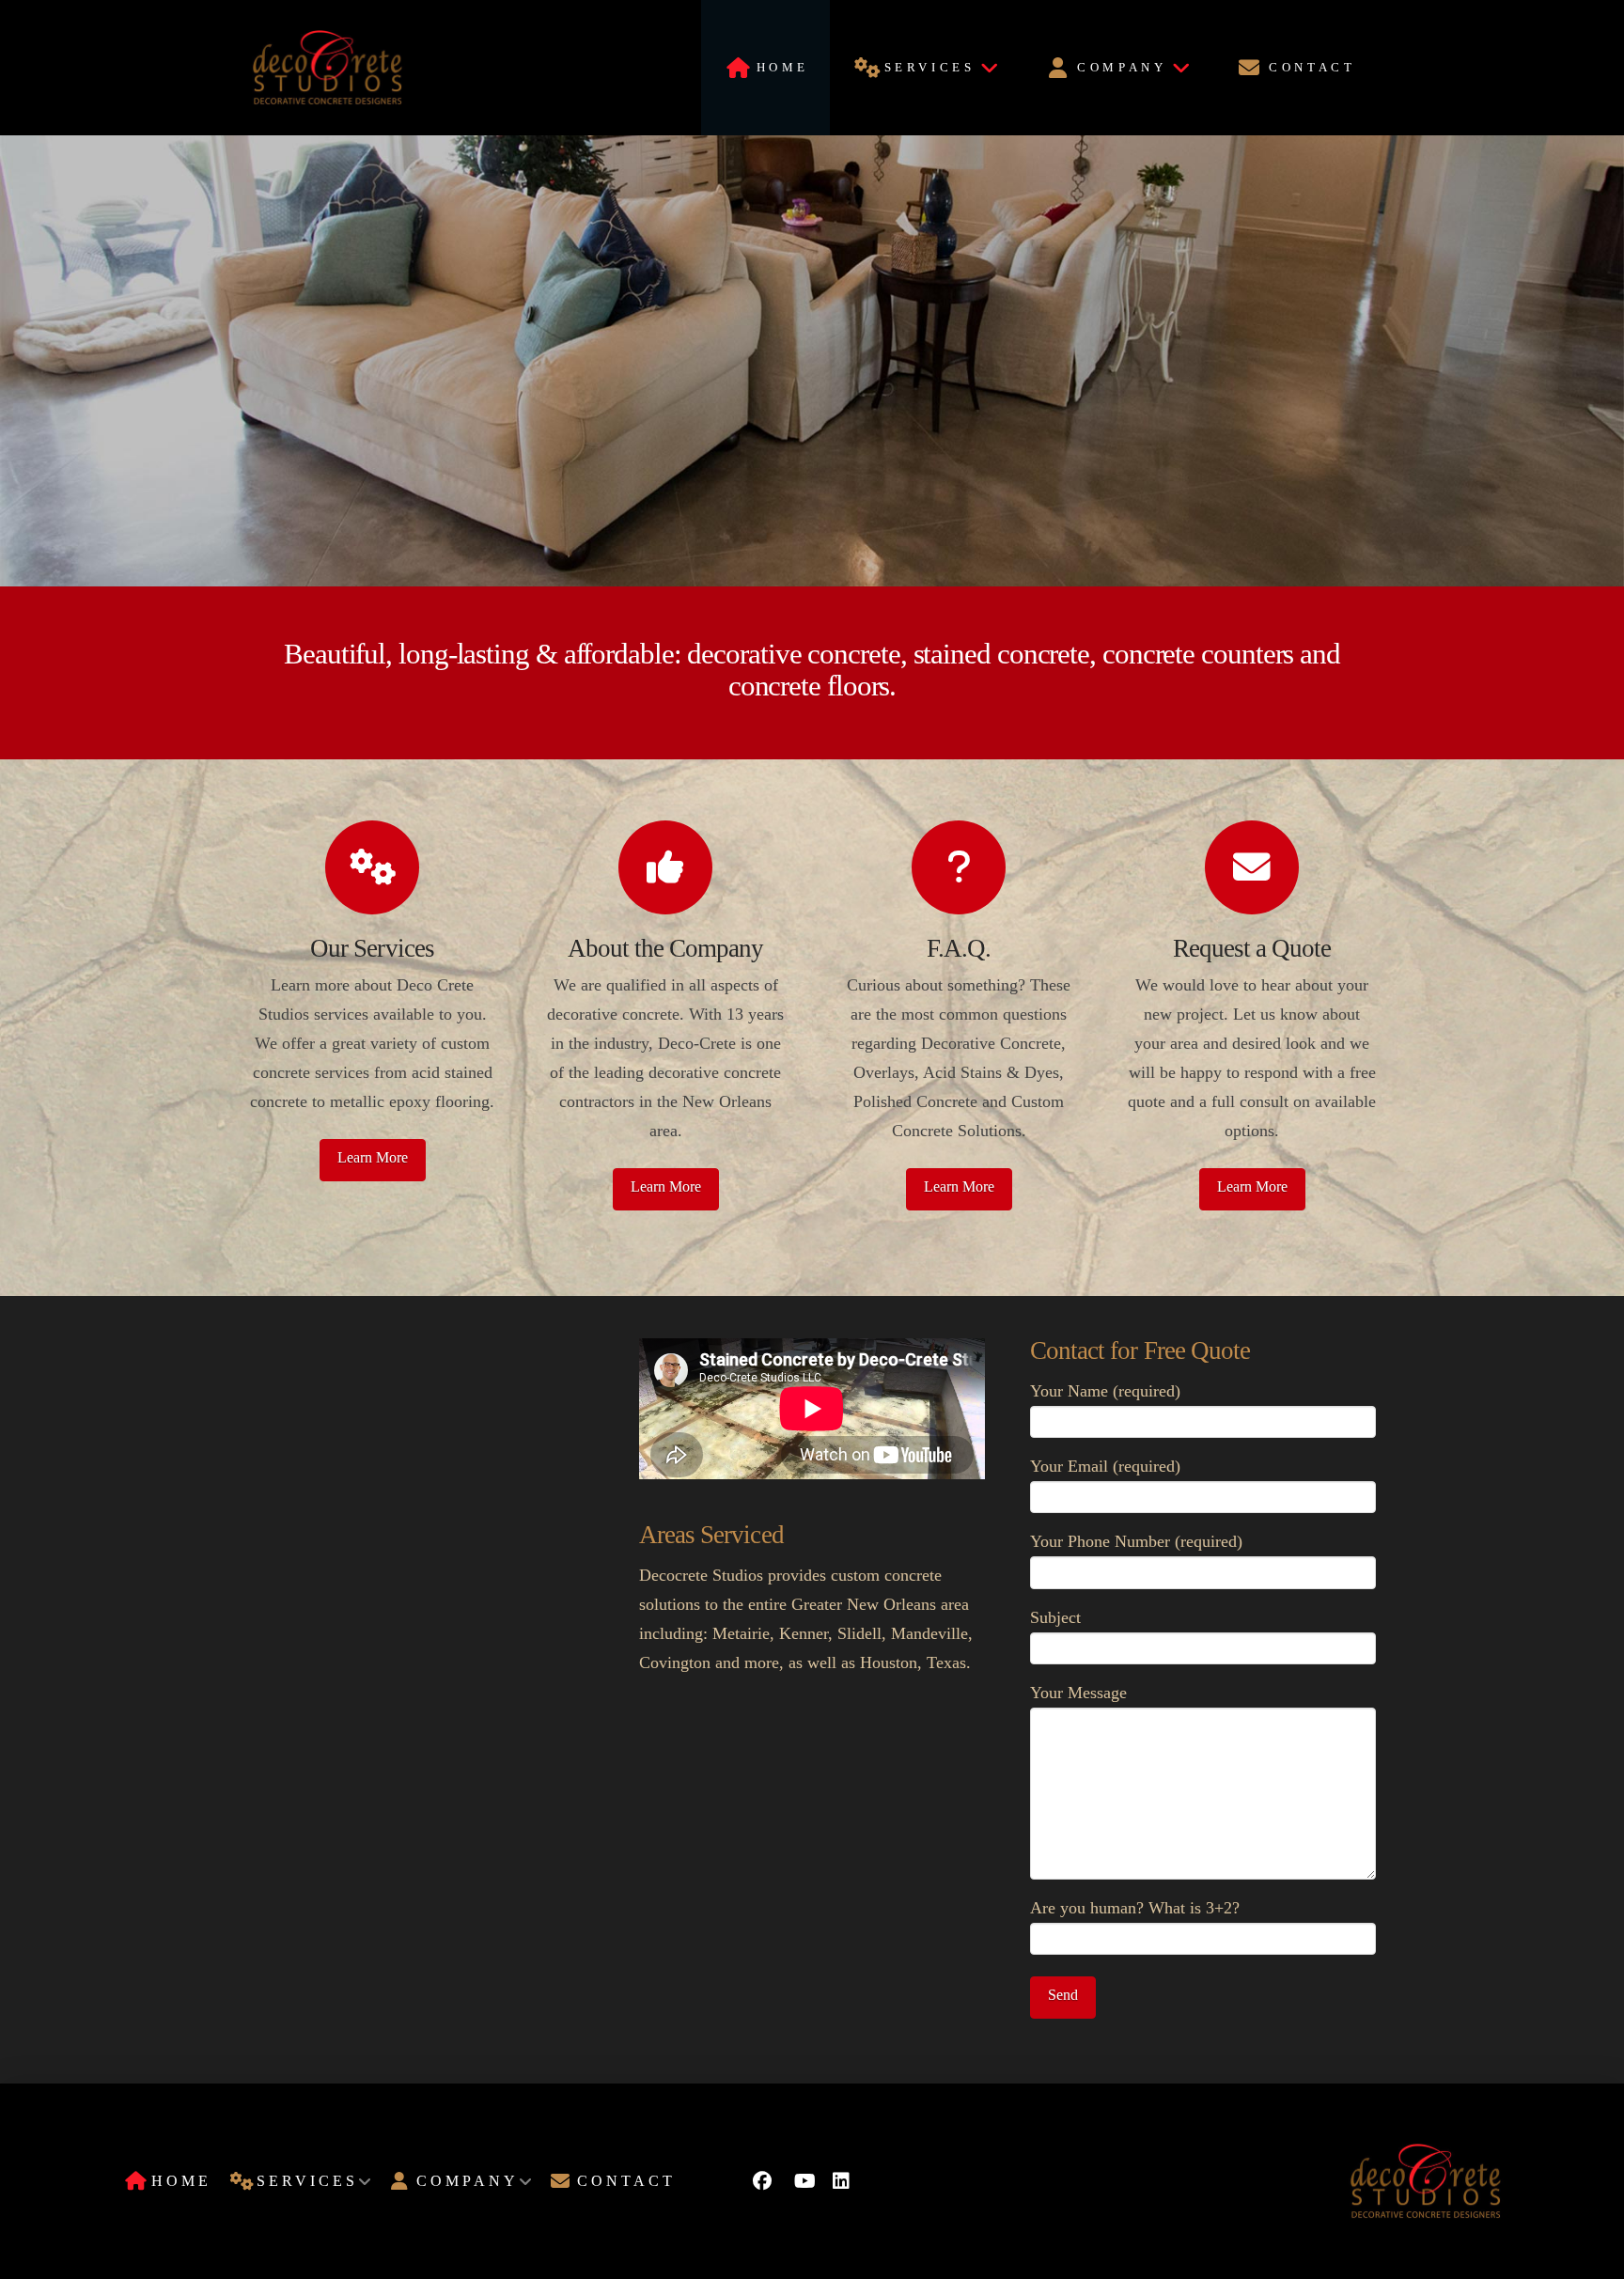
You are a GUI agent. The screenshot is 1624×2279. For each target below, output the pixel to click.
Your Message (1078, 1693)
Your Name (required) (1105, 1391)
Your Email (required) (1105, 1466)
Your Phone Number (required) (1136, 1541)
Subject (1055, 1617)
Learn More (373, 1157)
